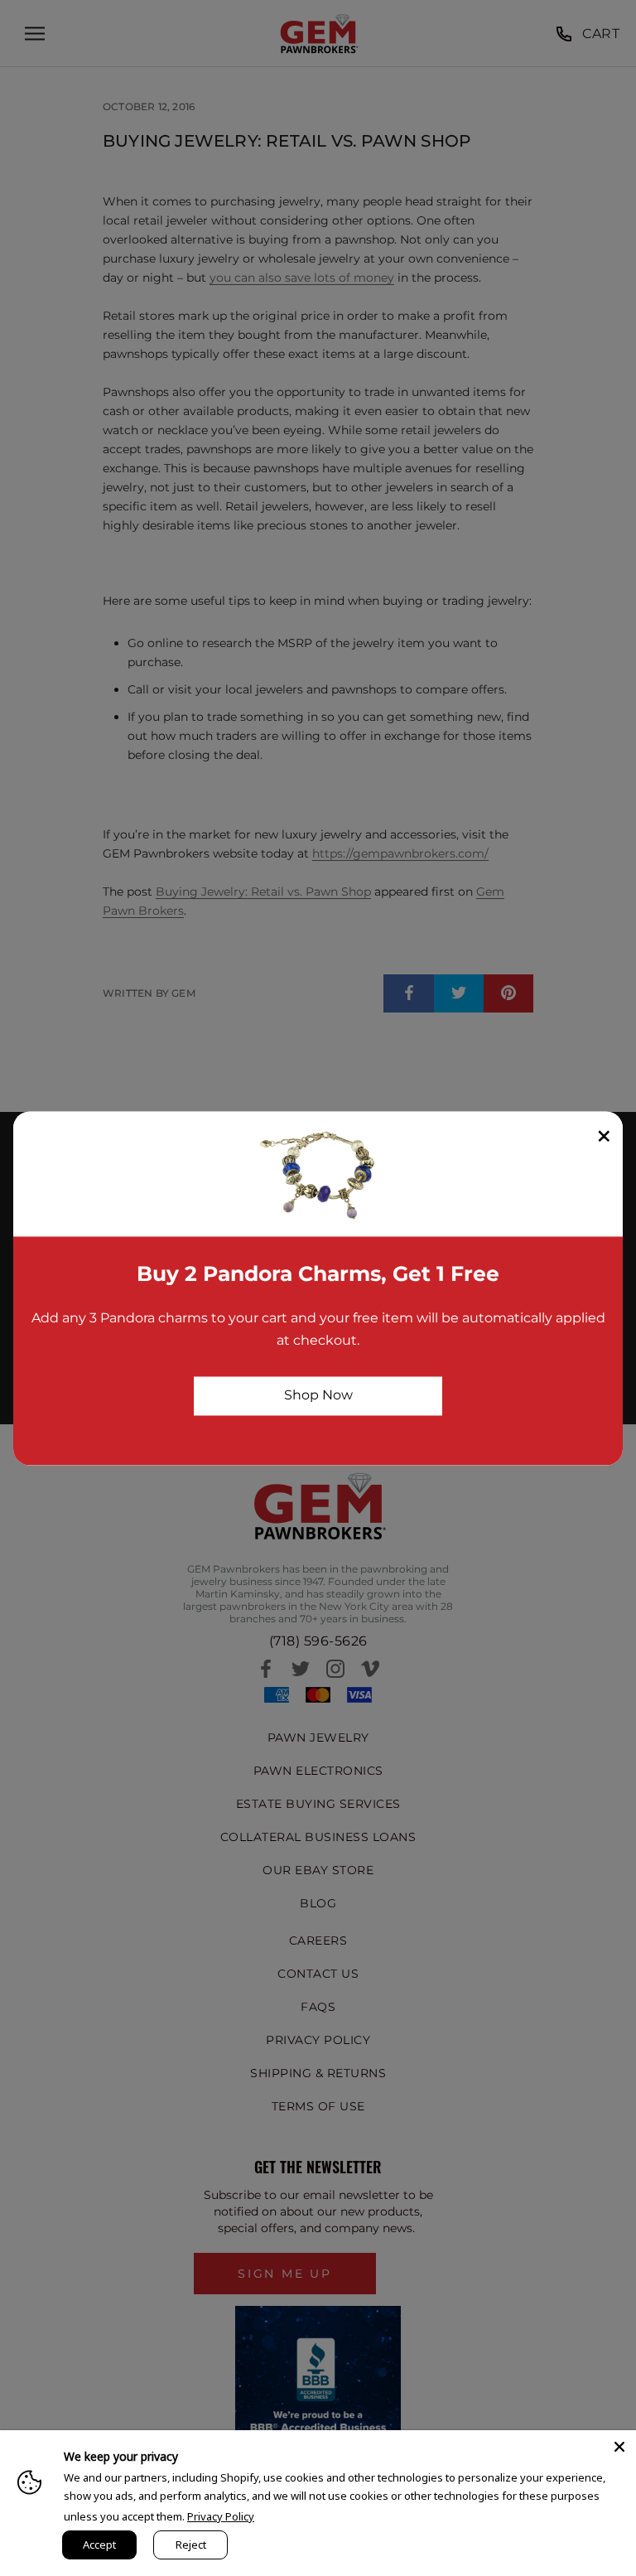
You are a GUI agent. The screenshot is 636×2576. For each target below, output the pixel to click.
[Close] (619, 2447)
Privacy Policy (221, 2516)
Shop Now (318, 1396)
